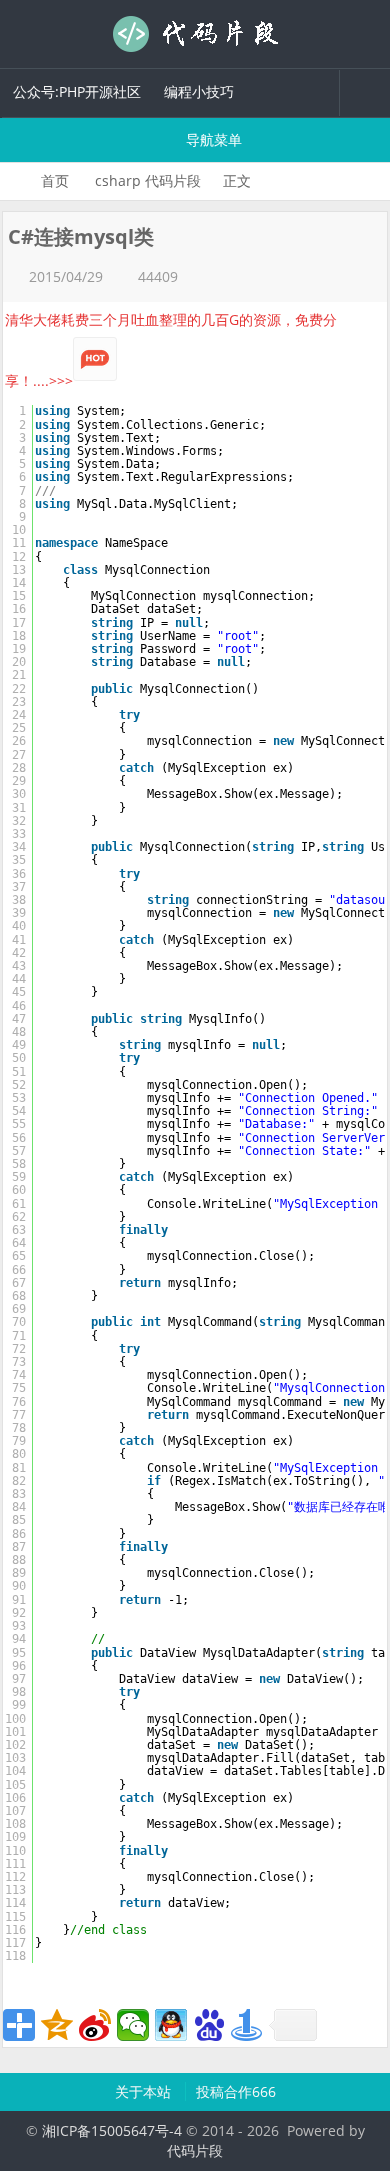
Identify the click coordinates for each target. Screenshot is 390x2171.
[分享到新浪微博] (95, 2025)
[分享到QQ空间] (57, 2025)
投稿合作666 (236, 2091)
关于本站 (145, 2091)
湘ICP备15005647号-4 (112, 2130)
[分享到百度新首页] (209, 2025)
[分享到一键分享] (247, 2025)
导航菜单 (212, 139)
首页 (55, 180)
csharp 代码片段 (148, 180)
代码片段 (195, 34)
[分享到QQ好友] (171, 2025)
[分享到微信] (133, 2025)
